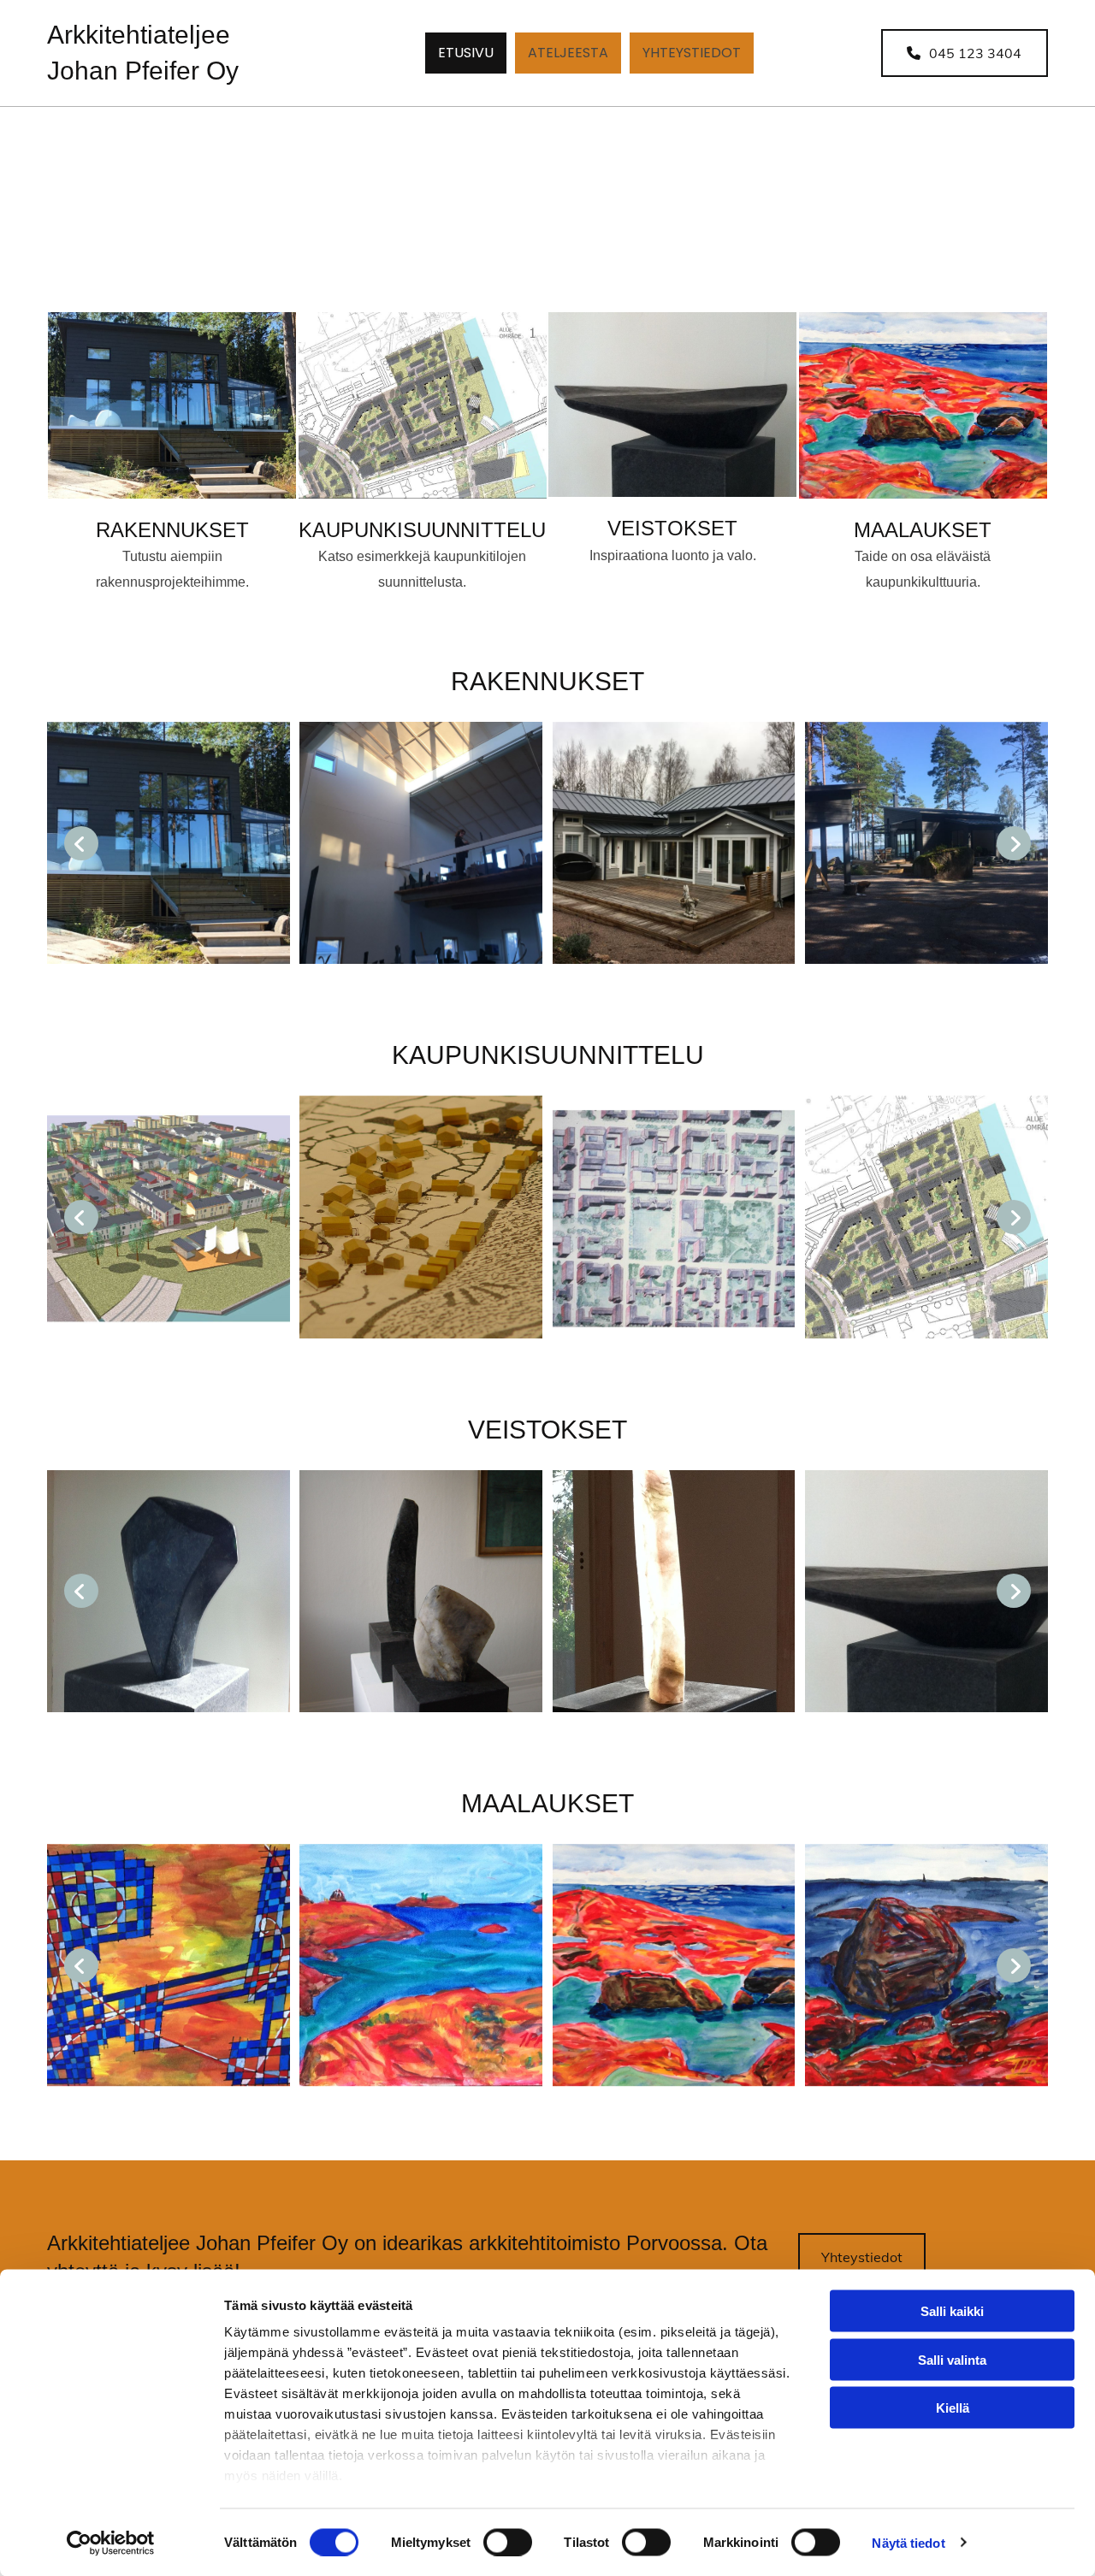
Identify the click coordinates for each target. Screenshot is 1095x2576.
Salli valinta (952, 2359)
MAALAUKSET (923, 530)
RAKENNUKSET (172, 530)
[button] (965, 53)
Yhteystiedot (692, 53)
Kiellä (953, 2408)
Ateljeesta (568, 53)
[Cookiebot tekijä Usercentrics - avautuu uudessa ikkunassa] (111, 2543)
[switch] (508, 2542)
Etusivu (466, 53)
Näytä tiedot (908, 2542)
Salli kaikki (952, 2311)
